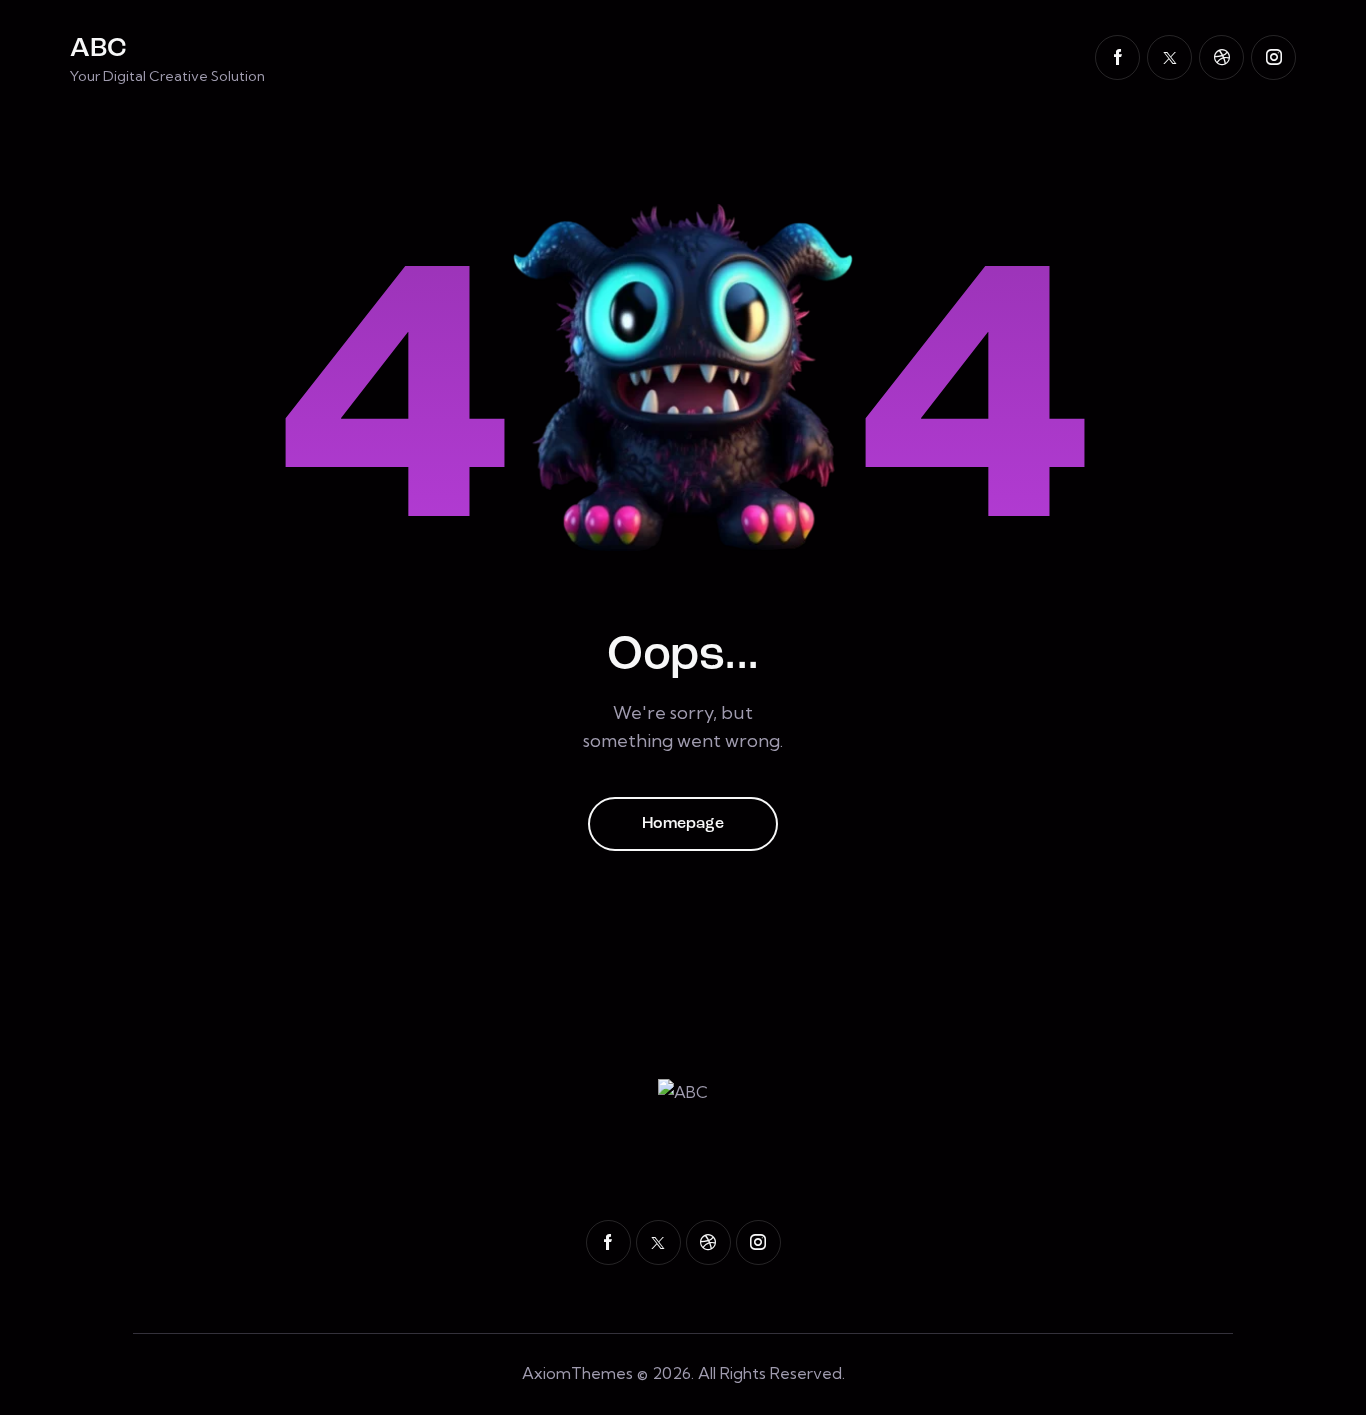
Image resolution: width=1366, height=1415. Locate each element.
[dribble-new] (1221, 57)
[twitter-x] (1169, 57)
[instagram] (1273, 57)
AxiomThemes (577, 1373)
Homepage (683, 824)
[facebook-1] (1117, 57)
